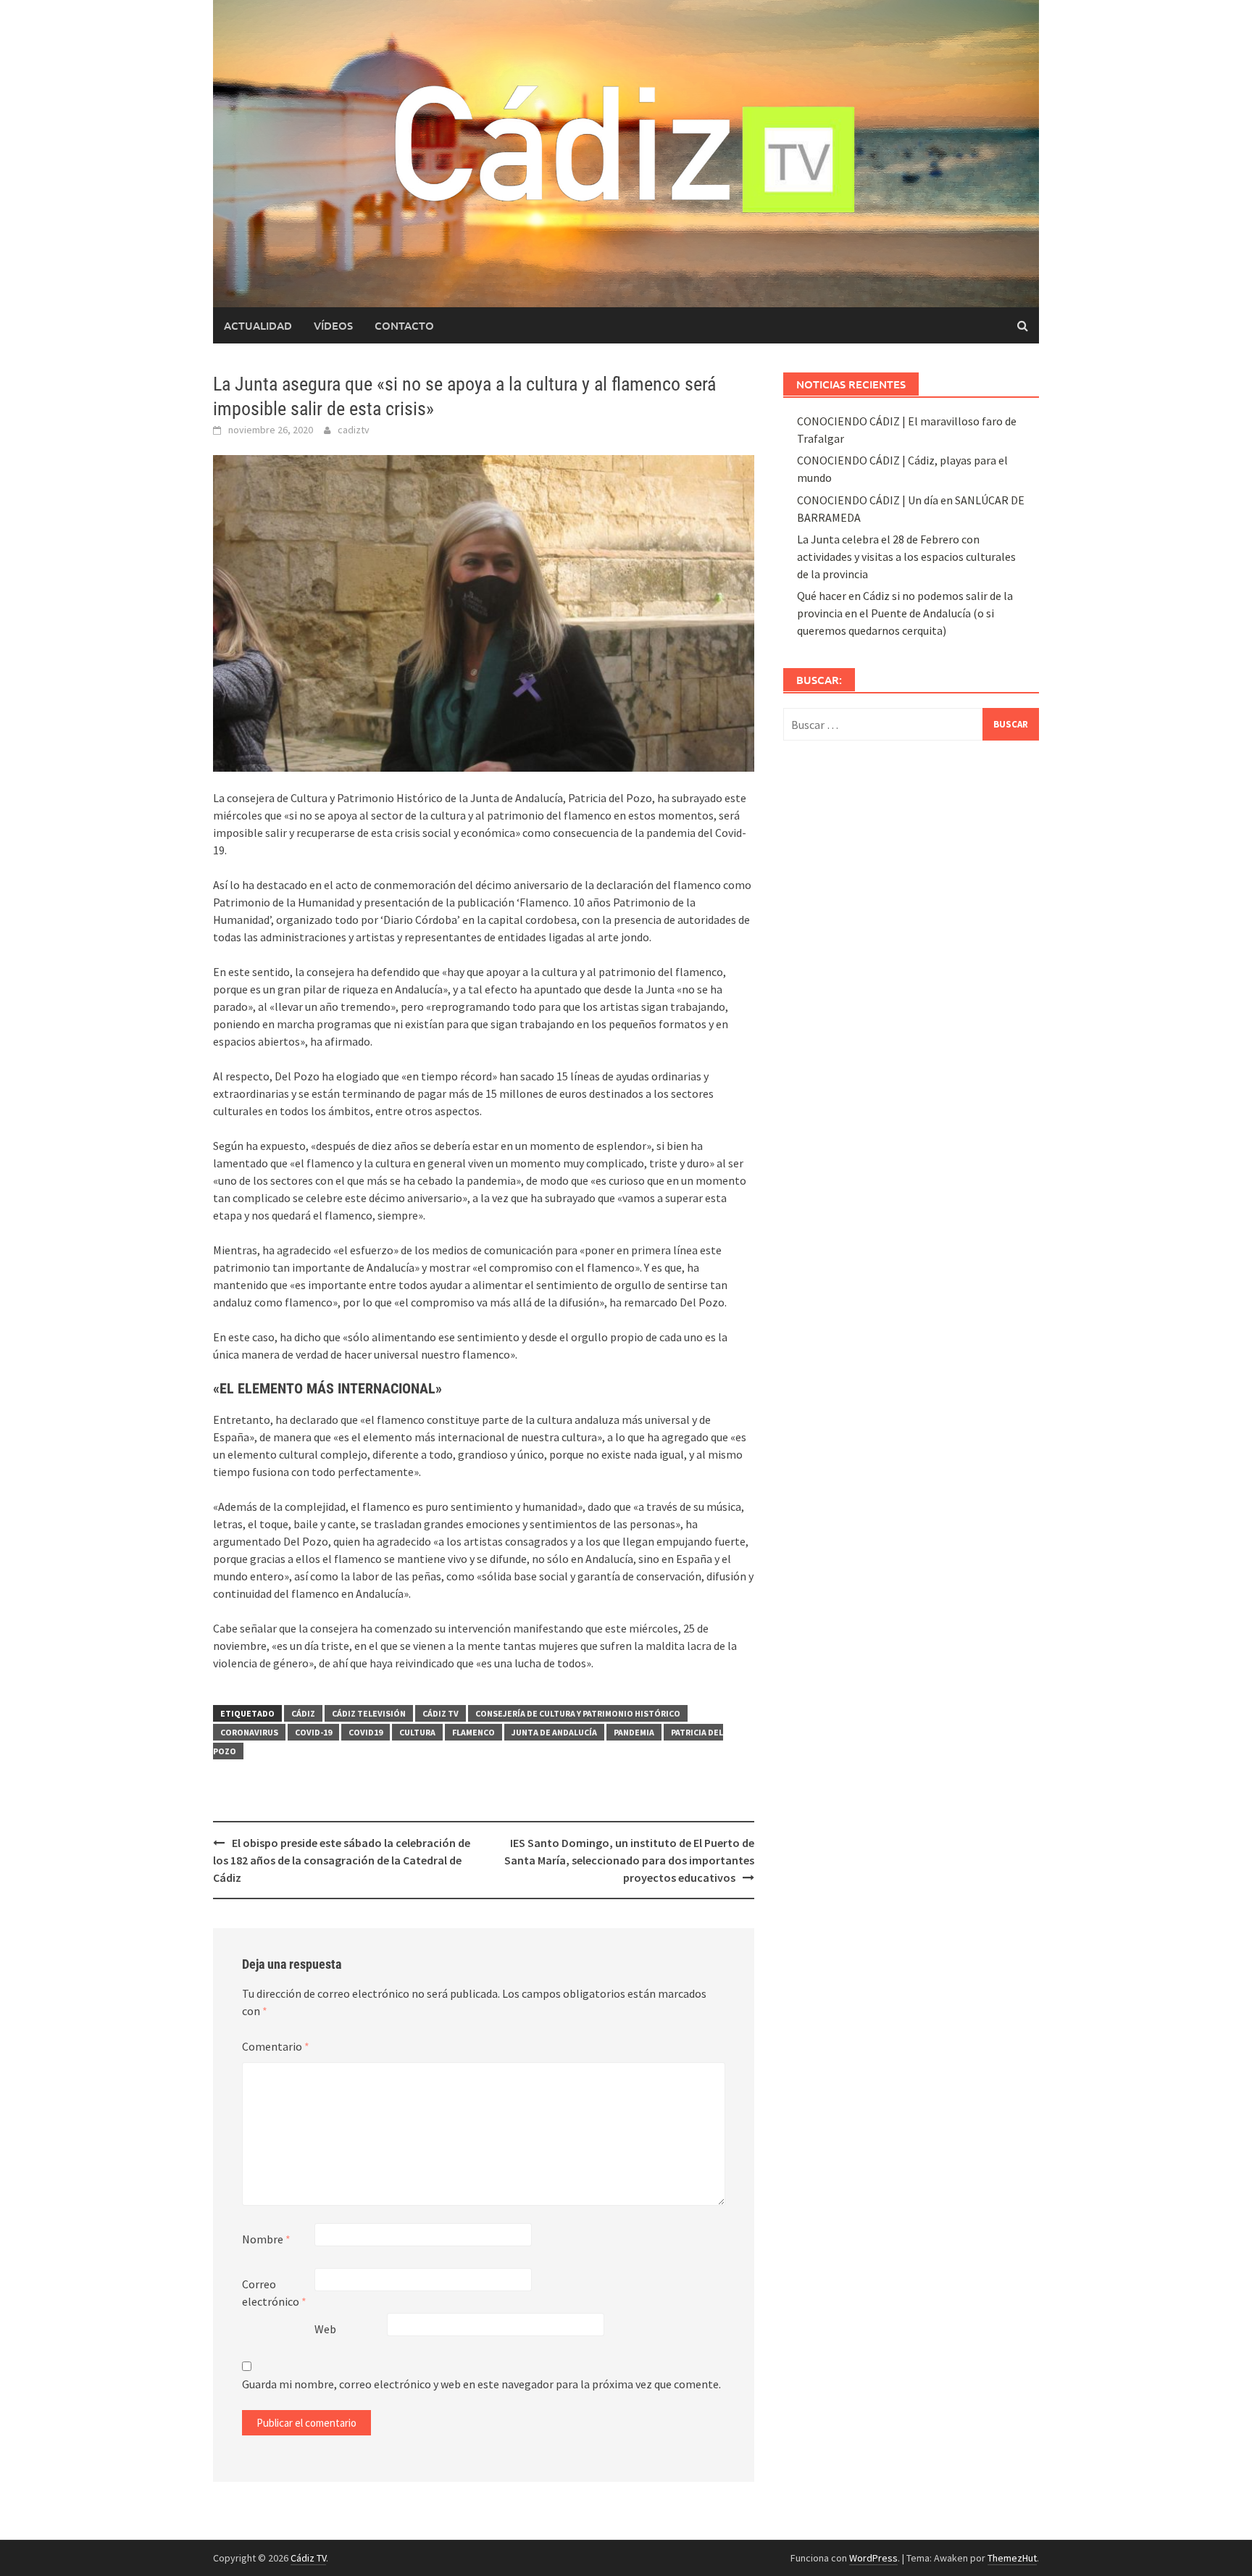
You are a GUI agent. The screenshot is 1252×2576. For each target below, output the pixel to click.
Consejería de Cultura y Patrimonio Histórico (578, 1713)
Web (325, 2329)
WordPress (873, 2558)
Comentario (276, 2046)
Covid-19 (313, 1732)
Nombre (266, 2239)
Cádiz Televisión (369, 1713)
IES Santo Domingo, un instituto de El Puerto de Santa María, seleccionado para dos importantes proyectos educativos (629, 1860)
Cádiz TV (441, 1713)
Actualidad (258, 325)
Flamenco (473, 1732)
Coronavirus (249, 1732)
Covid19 (366, 1732)
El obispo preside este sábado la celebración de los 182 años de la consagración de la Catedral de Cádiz (342, 1860)
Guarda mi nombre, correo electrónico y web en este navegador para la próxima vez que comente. (481, 2384)
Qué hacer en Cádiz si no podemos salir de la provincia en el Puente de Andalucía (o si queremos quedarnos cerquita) (905, 613)
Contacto (404, 325)
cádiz (303, 1713)
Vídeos (333, 325)
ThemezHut (1012, 2558)
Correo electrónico (274, 2293)
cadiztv (354, 430)
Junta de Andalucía (554, 1732)
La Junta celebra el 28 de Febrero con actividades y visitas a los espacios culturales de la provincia (906, 557)
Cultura (417, 1732)
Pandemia (634, 1732)
